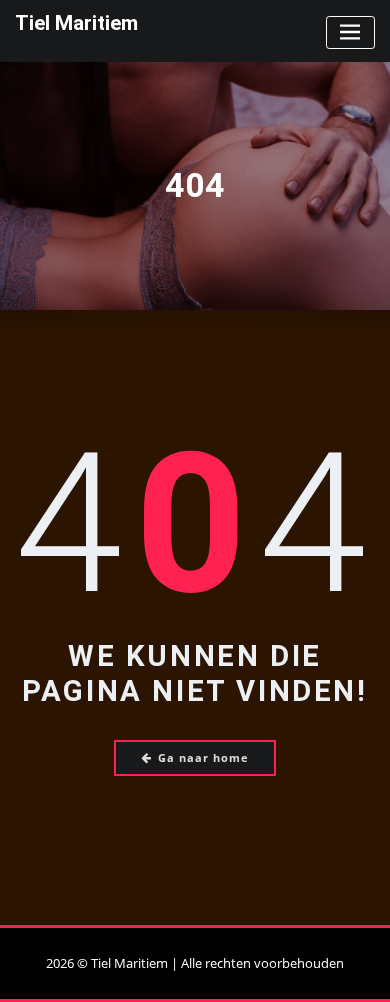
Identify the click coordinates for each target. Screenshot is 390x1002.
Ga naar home (203, 757)
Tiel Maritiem (76, 23)
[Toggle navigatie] (350, 32)
